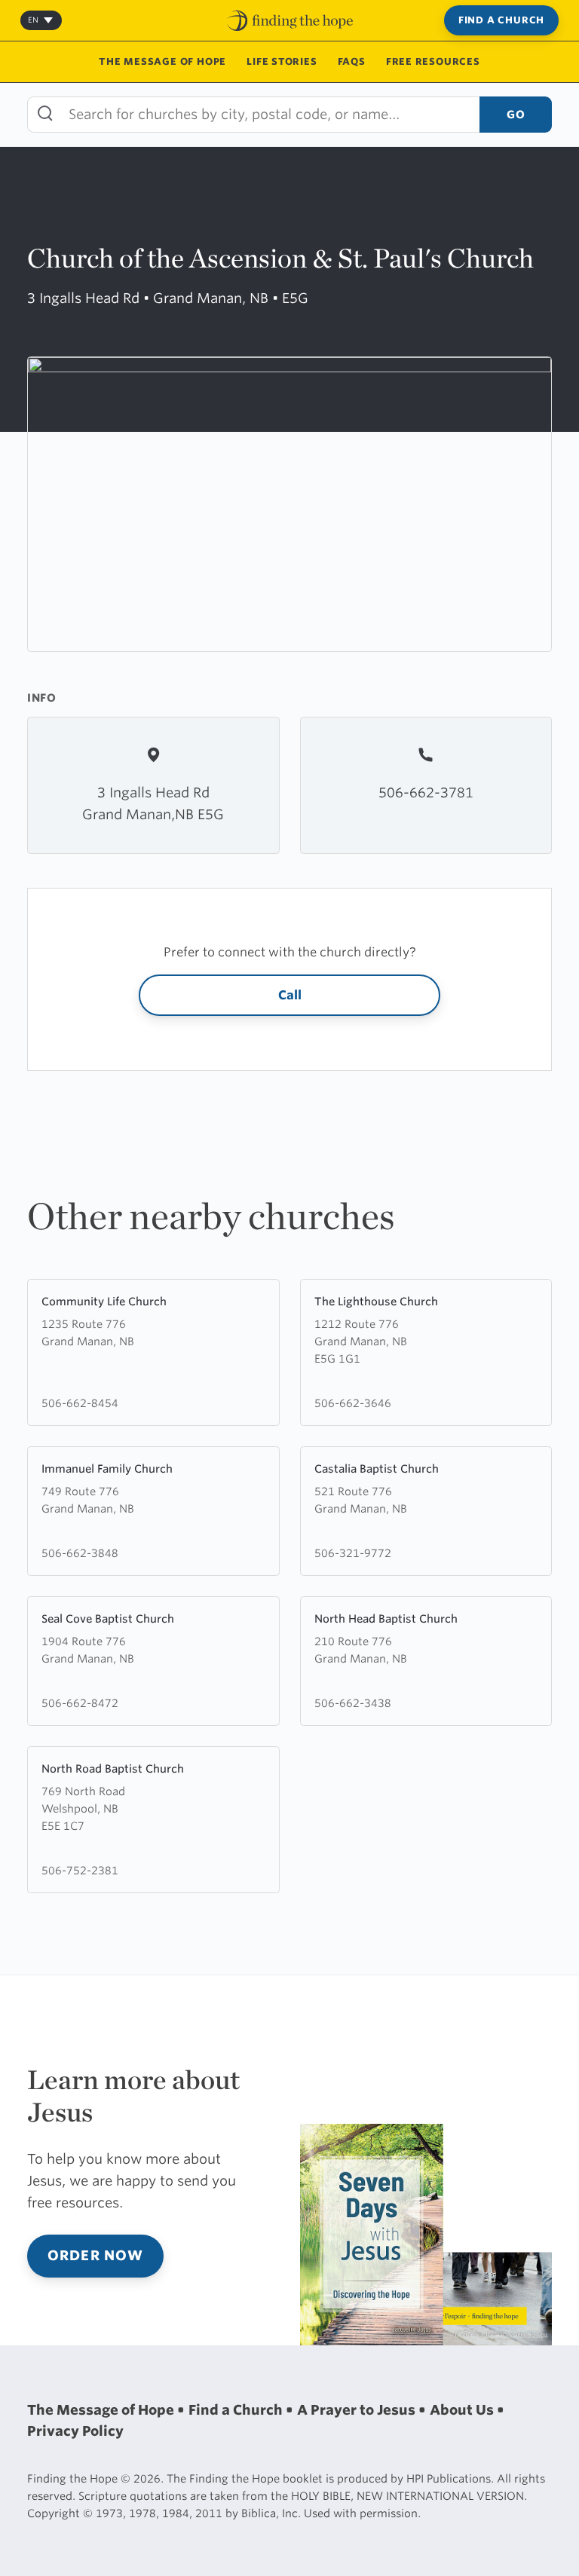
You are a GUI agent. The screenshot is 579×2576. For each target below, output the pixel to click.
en (33, 20)
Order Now (95, 2255)
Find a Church (501, 20)
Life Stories (282, 61)
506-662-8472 (80, 1703)
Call (290, 995)
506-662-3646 (353, 1403)
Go (516, 114)
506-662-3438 (353, 1703)
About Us (463, 2410)
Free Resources (433, 61)
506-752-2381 (80, 1870)
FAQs (352, 61)
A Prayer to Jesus (358, 2410)
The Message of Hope (162, 61)
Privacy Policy (75, 2431)
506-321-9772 (353, 1553)
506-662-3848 (80, 1553)
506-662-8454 (80, 1403)
